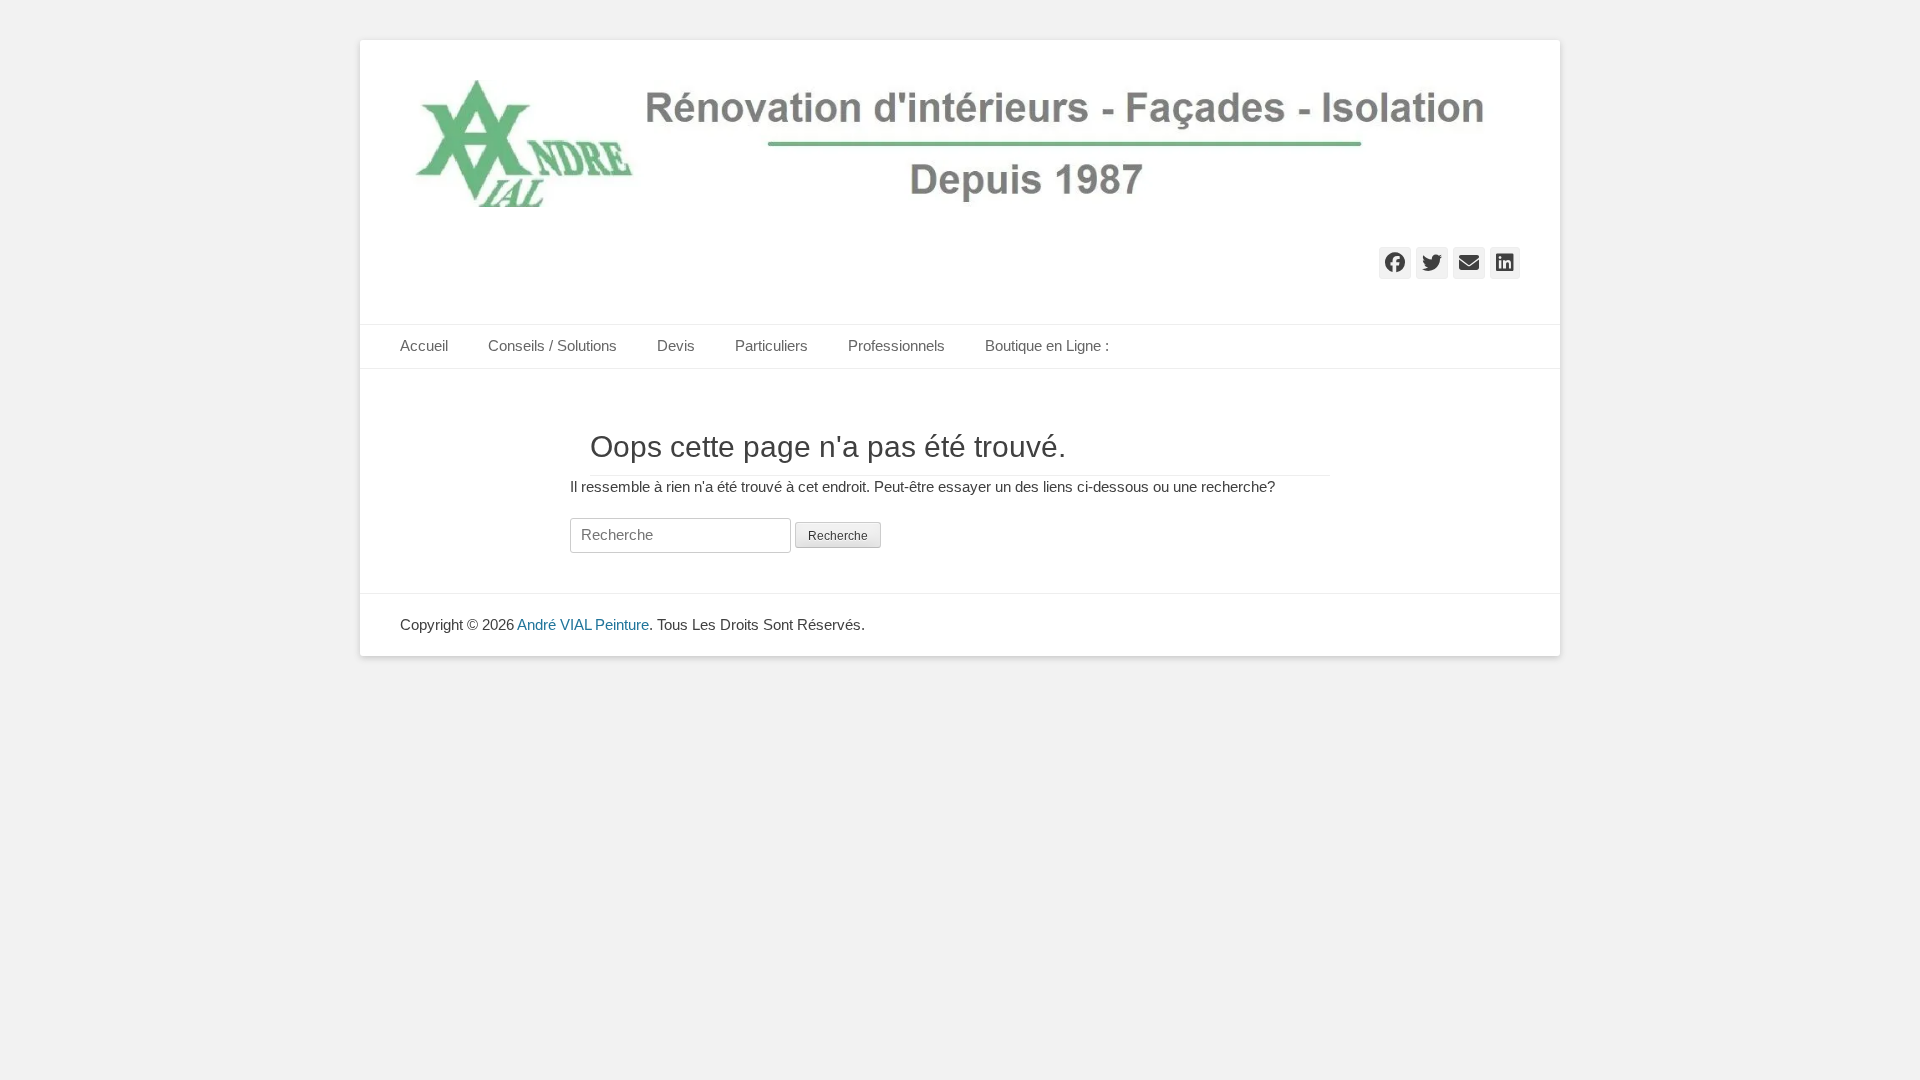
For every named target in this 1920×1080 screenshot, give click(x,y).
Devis (676, 345)
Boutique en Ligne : (1047, 345)
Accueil (424, 345)
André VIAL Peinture (583, 624)
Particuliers (771, 345)
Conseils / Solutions (552, 345)
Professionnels (896, 345)
